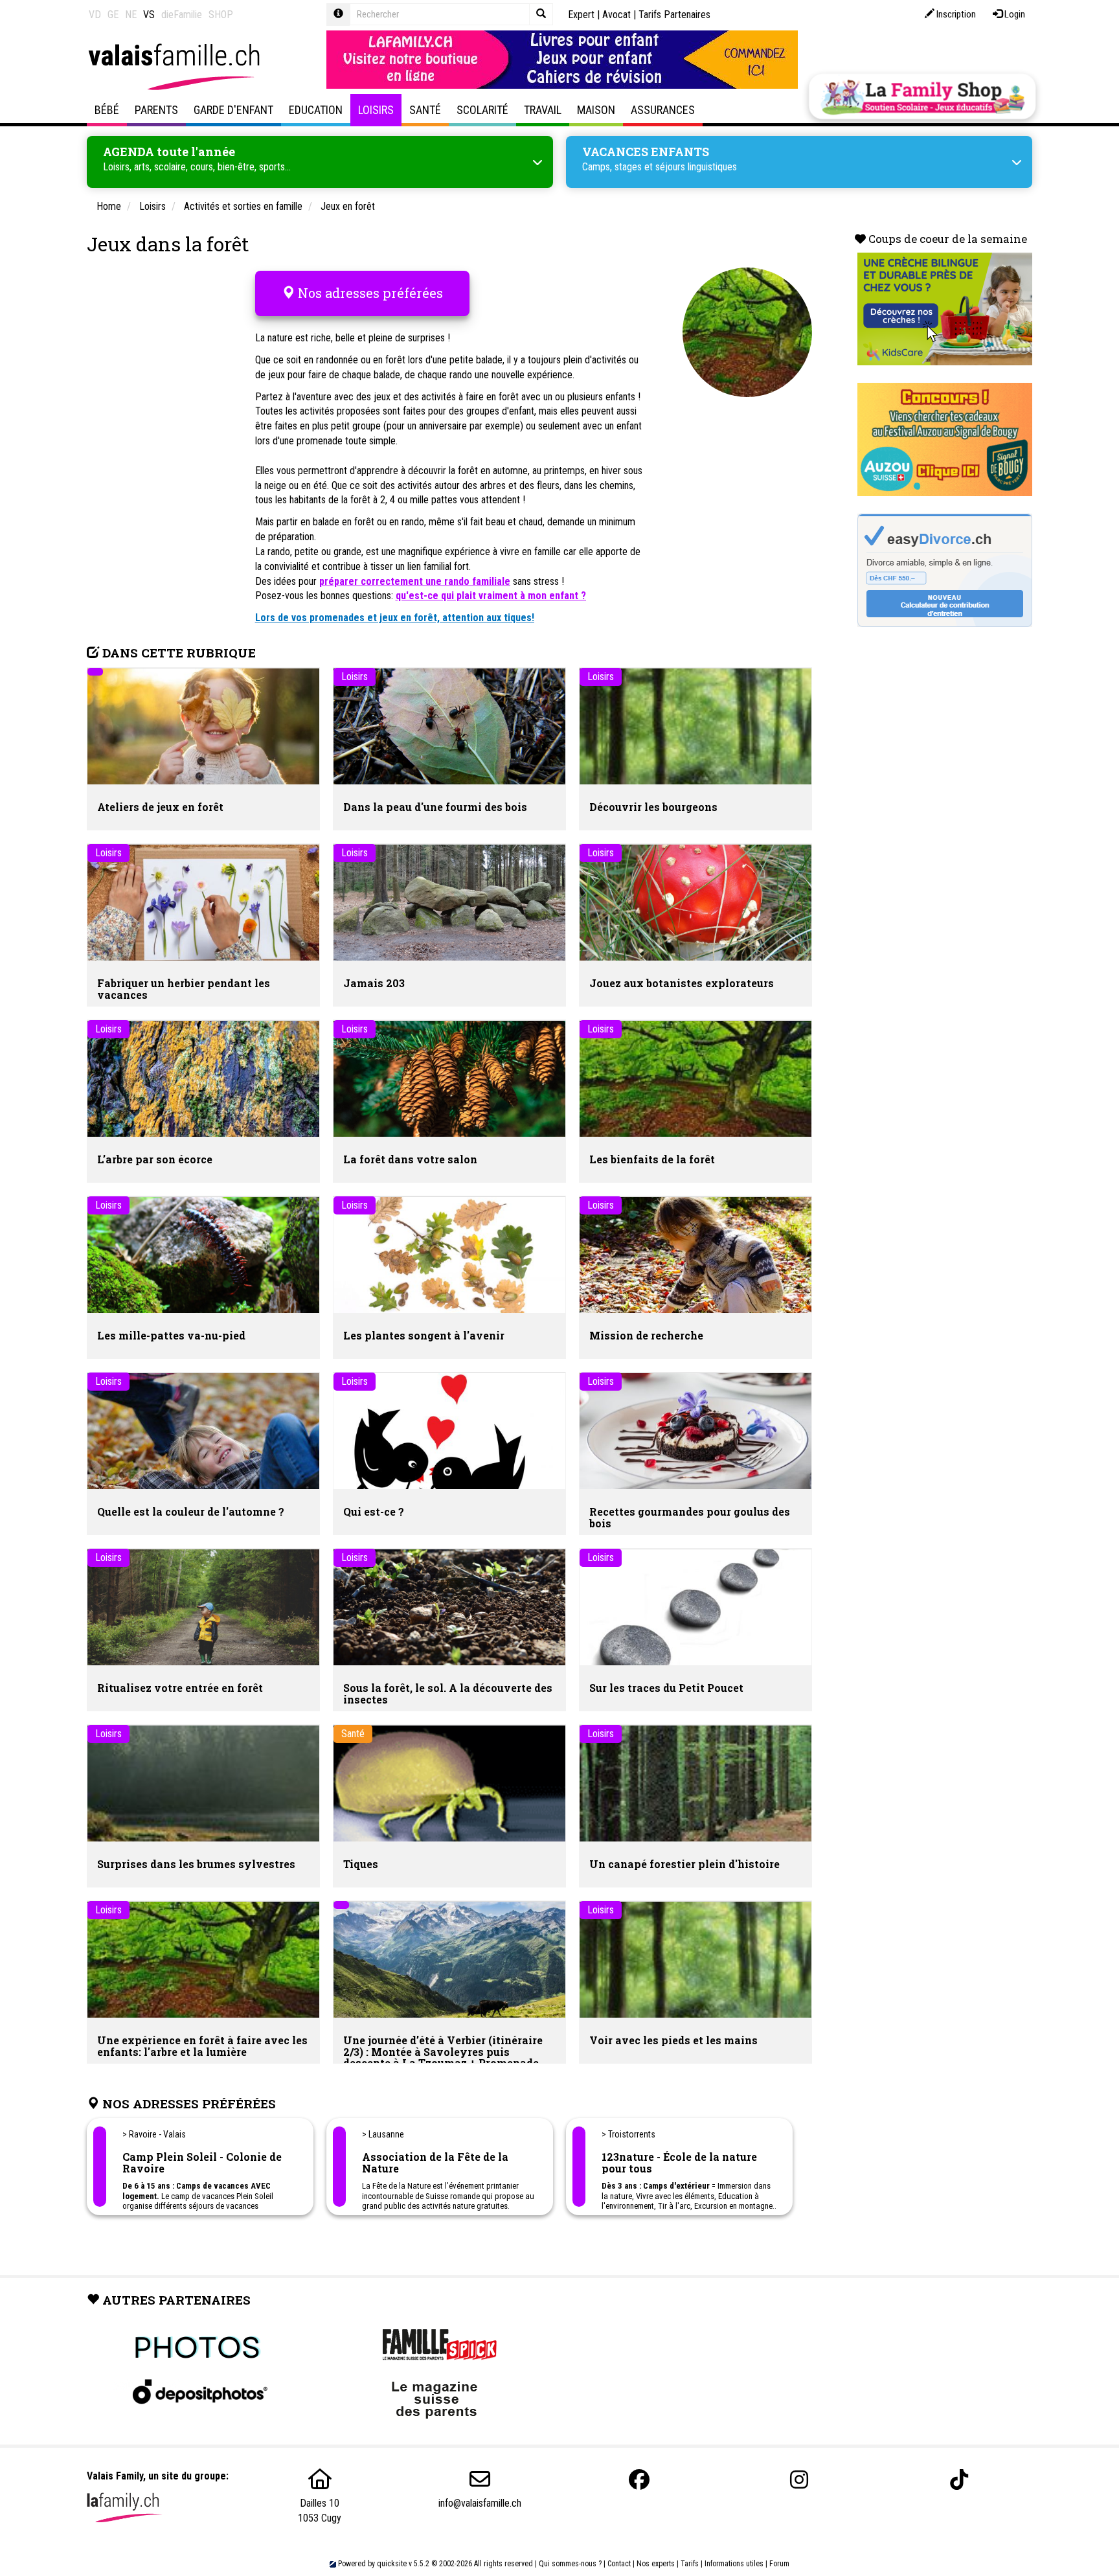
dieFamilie (182, 15)
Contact (619, 2564)
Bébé (107, 110)
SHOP (221, 15)
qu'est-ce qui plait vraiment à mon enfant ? (491, 596)
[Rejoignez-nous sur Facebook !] (639, 2480)
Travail (543, 110)
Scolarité (482, 110)
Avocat (616, 15)
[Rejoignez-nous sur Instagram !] (799, 2480)
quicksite (392, 2564)
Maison (596, 110)
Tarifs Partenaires (674, 15)
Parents (156, 110)
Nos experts (656, 2564)
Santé (425, 110)
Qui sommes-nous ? (570, 2564)
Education (316, 110)
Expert (581, 15)
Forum (779, 2564)
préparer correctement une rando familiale (415, 581)
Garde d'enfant (233, 110)
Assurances (663, 110)
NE (131, 15)
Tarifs (690, 2564)
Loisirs (376, 110)
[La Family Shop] (922, 97)
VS (149, 15)
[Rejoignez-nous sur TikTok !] (959, 2480)
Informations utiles (734, 2564)
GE (113, 15)
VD (95, 15)
